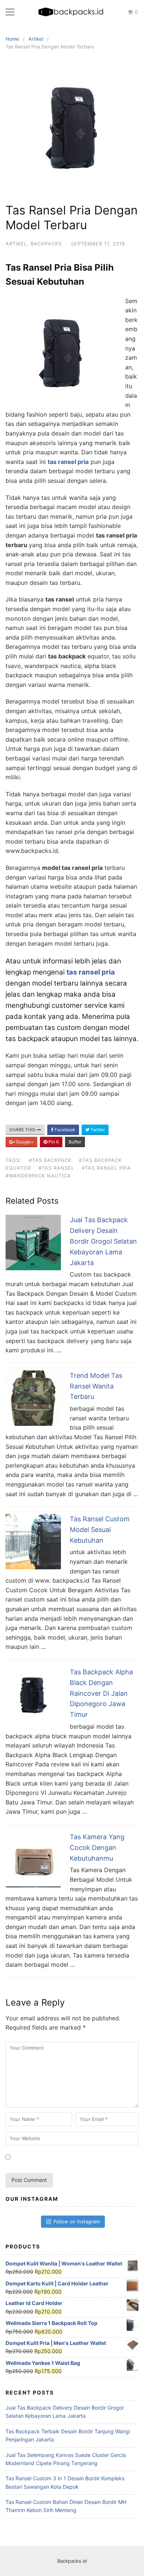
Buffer (75, 1142)
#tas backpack (50, 1160)
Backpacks (46, 244)
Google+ (24, 1142)
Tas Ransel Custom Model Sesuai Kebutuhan (100, 1530)
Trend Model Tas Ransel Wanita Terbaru (96, 1386)
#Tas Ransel (56, 1168)
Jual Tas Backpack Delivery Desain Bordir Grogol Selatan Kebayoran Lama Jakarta (103, 1241)
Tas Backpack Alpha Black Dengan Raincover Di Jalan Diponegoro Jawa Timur (101, 1693)
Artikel (16, 244)
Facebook (64, 1130)
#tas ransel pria (106, 1168)
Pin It (53, 1142)
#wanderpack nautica (38, 1176)
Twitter (97, 1130)
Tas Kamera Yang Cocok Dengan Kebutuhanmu (97, 1848)
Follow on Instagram (77, 2221)
